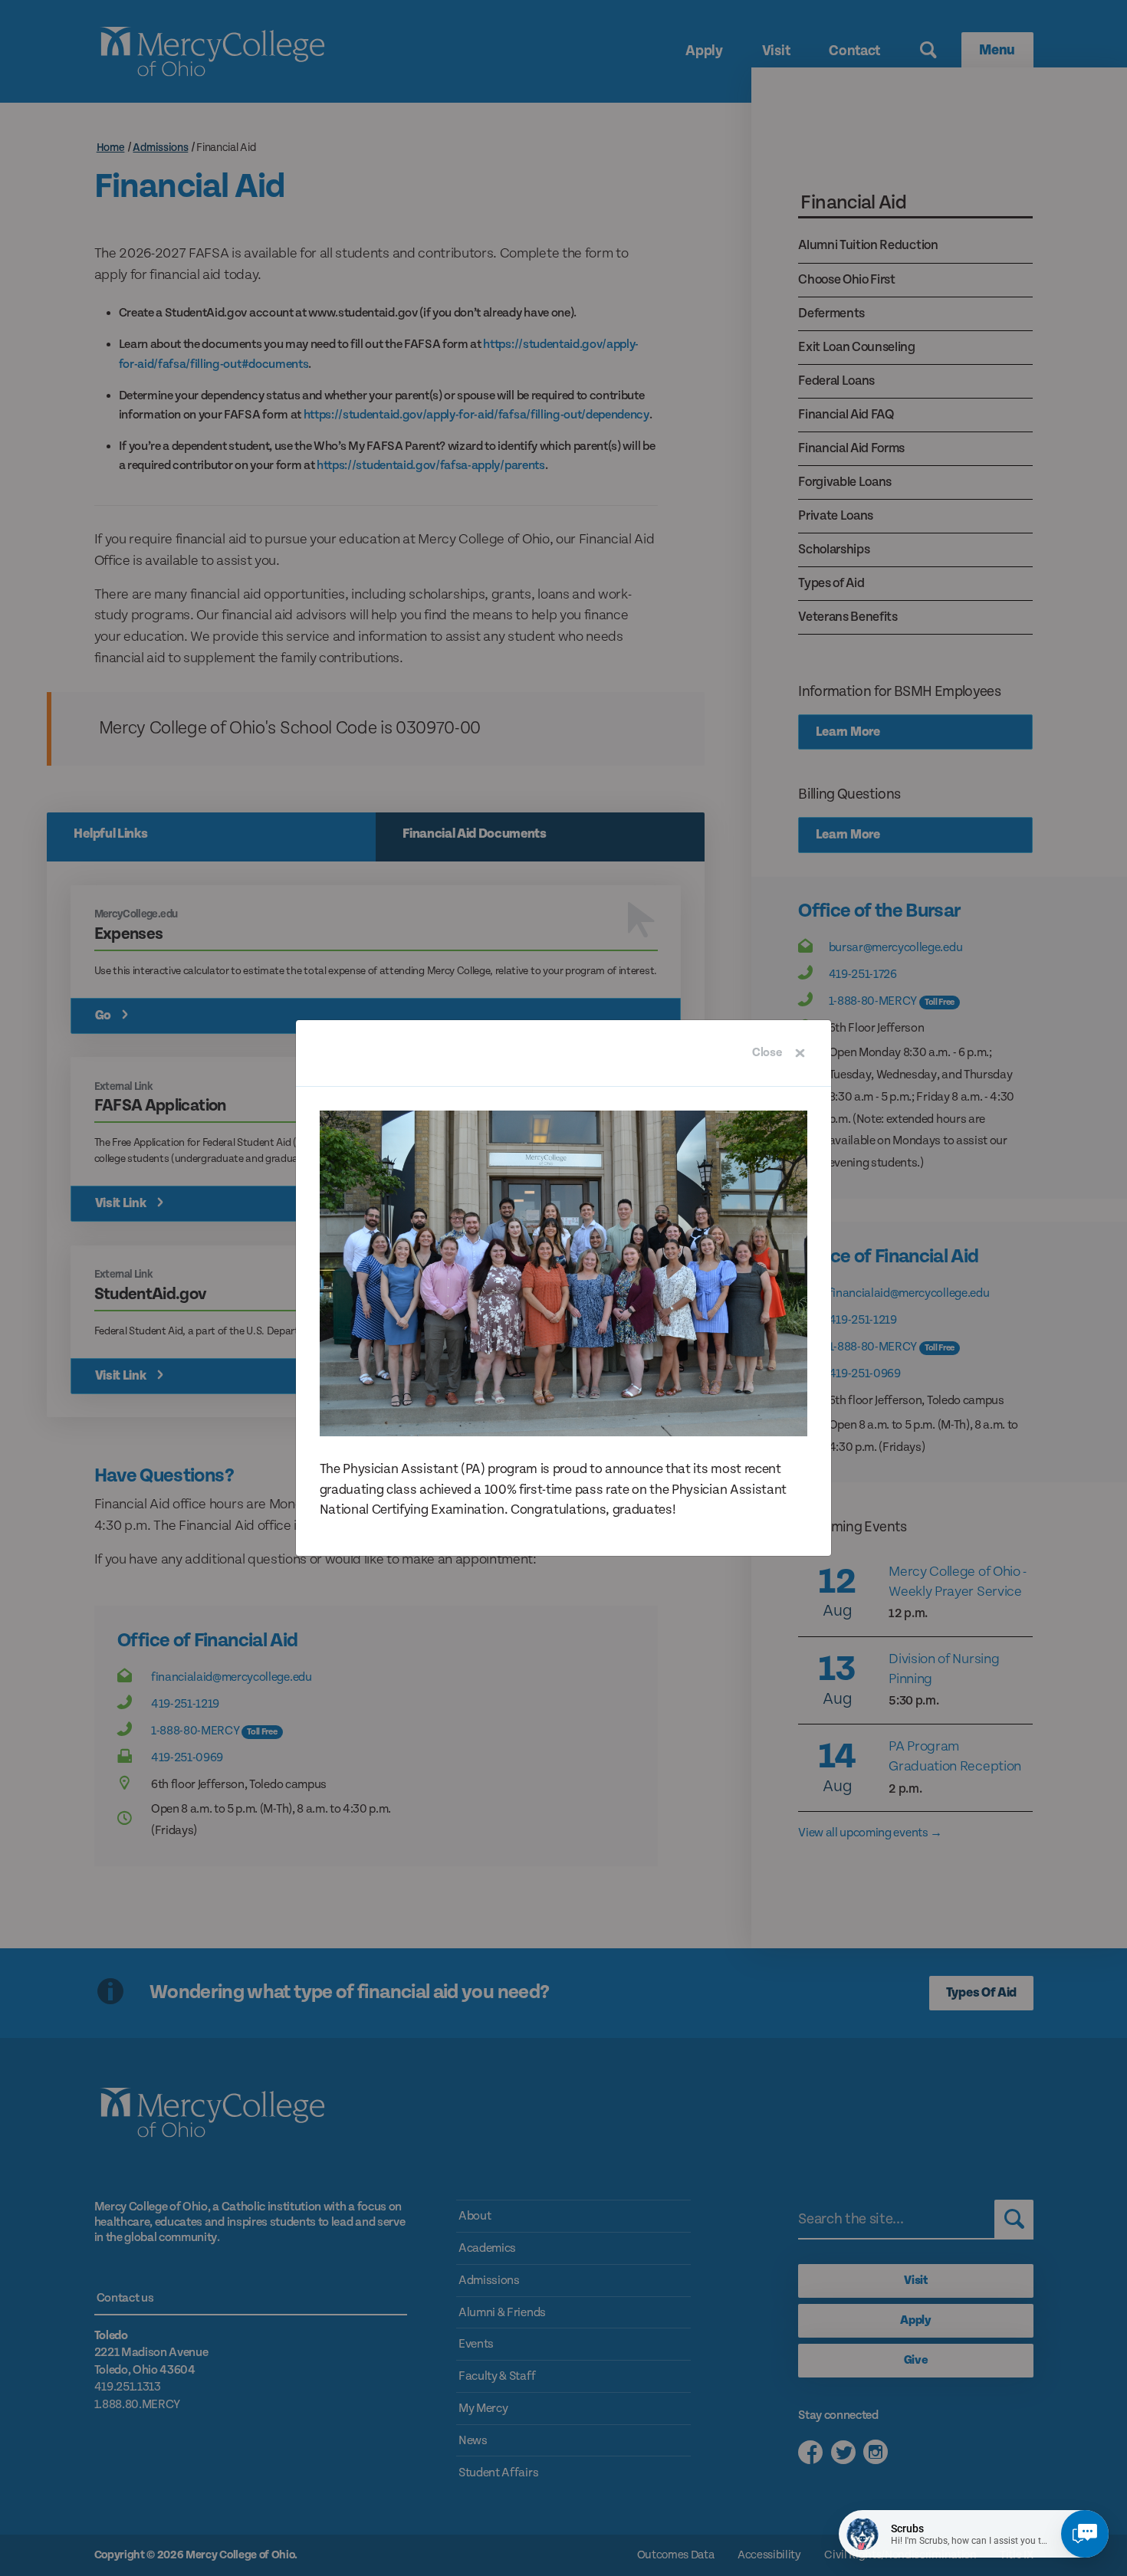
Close (767, 1053)
